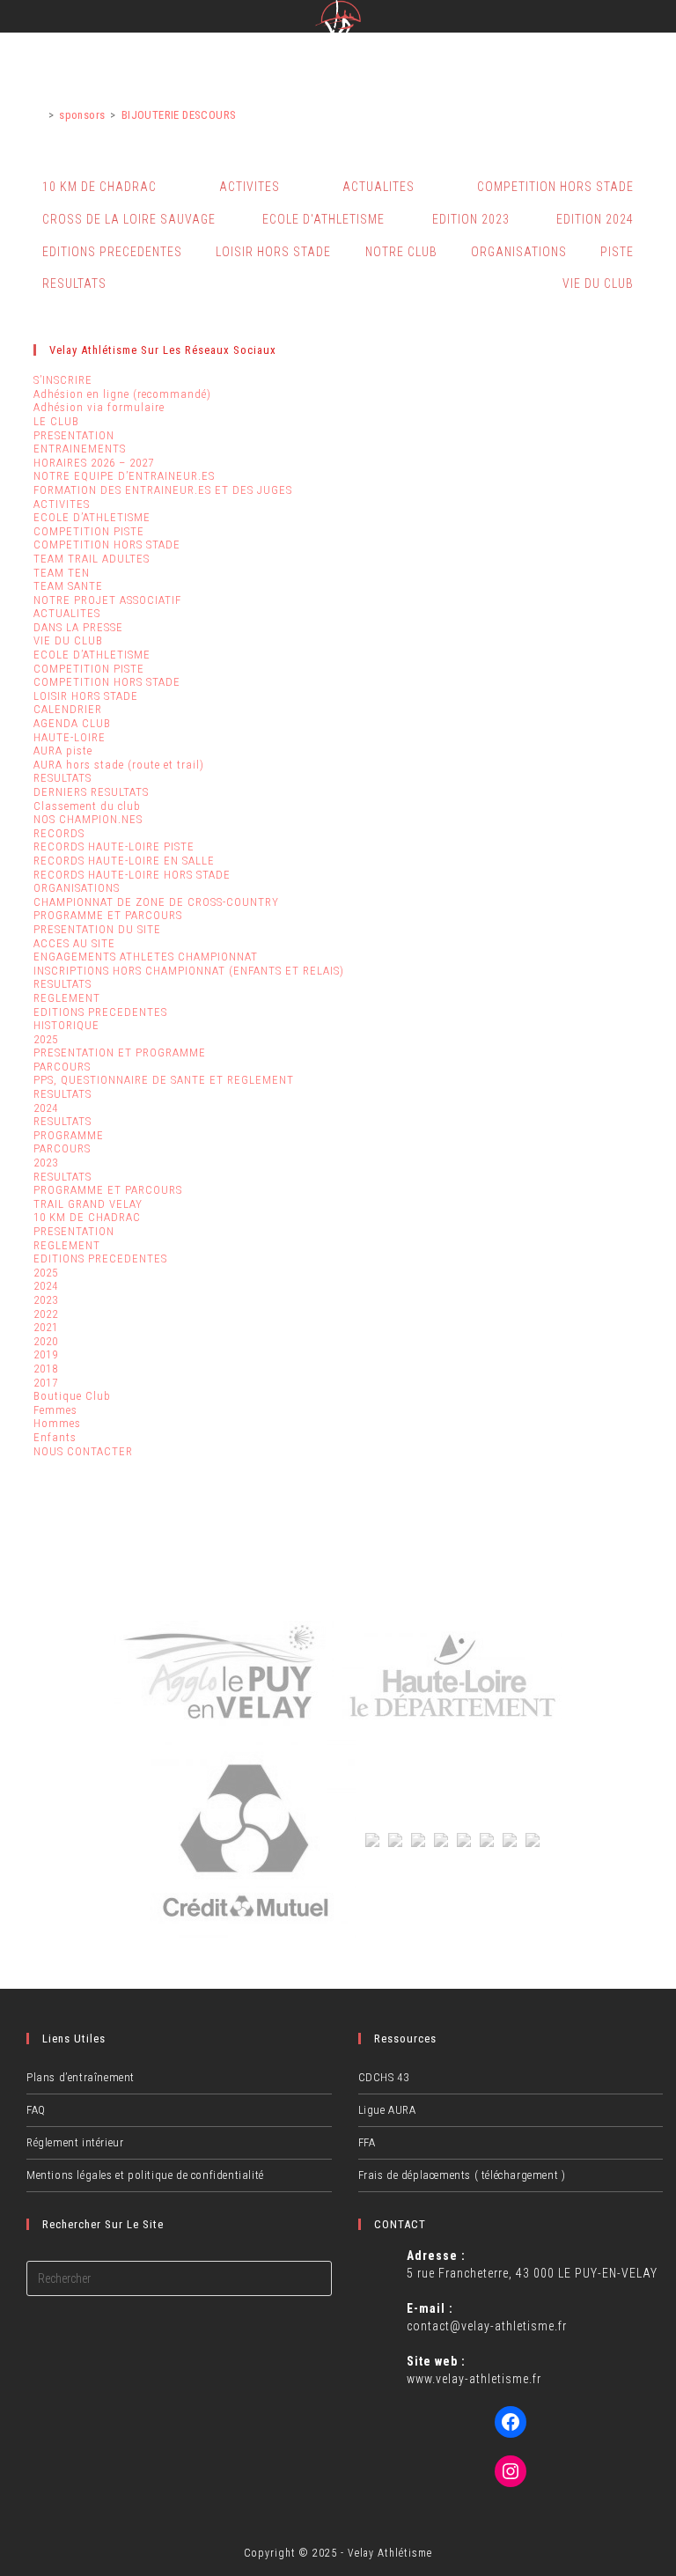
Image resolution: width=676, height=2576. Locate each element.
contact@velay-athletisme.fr (487, 2326)
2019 (46, 1354)
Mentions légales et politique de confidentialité (145, 2175)
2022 (46, 1314)
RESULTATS (74, 283)
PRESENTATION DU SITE (97, 929)
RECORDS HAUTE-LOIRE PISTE (114, 846)
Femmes (55, 1410)
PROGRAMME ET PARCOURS (108, 915)
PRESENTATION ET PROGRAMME (120, 1052)
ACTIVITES (250, 187)
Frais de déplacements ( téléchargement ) (462, 2175)
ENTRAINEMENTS (80, 449)
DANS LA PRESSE (78, 627)
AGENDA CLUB (72, 723)
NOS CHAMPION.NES (88, 819)
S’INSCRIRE (63, 380)
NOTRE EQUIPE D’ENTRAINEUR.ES (124, 476)
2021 (46, 1327)
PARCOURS (62, 1067)
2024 (46, 1108)
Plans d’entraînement (81, 2077)
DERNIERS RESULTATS (91, 792)
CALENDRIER (68, 709)
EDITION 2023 (471, 219)
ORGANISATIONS (519, 252)
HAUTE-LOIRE (70, 737)
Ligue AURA (387, 2110)
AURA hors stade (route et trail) (119, 765)
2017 (46, 1383)
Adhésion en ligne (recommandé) (122, 394)
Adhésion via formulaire (99, 407)
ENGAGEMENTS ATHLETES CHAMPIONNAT (146, 957)
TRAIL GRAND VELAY (88, 1204)
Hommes (57, 1423)
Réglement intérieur (75, 2142)
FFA (367, 2142)
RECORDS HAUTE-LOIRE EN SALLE (124, 861)
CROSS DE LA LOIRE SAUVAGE (129, 219)
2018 (46, 1369)
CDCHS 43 (384, 2077)
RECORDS (59, 833)
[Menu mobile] (661, 19)
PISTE (617, 252)
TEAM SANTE (68, 586)
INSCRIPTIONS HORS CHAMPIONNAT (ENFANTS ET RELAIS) (189, 971)
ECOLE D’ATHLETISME (92, 517)
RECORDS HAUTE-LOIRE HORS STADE (132, 875)
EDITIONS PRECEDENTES (112, 252)
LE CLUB (56, 421)
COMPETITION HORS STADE (555, 187)
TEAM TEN (62, 573)
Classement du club (87, 806)
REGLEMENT (67, 998)
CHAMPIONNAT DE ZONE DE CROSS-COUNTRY (156, 902)
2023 (46, 1163)
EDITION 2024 (595, 219)
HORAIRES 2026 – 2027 (94, 463)
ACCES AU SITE (74, 943)
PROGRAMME (69, 1135)
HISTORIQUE (66, 1025)
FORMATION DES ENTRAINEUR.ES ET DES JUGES (163, 490)
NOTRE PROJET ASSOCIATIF (107, 600)
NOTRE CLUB (401, 252)
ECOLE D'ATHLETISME (323, 219)
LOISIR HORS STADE (273, 252)
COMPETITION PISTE (89, 531)
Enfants (55, 1437)
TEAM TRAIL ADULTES (92, 559)
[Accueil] (38, 115)
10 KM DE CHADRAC (99, 187)
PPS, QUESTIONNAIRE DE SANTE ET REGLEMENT (164, 1080)
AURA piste (63, 751)
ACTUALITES (378, 187)
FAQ (36, 2110)
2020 (46, 1341)
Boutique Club (72, 1396)
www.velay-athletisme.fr (474, 2379)
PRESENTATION (74, 435)
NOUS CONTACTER (83, 1451)
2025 (46, 1039)
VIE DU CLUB (598, 283)
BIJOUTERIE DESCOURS (179, 115)
